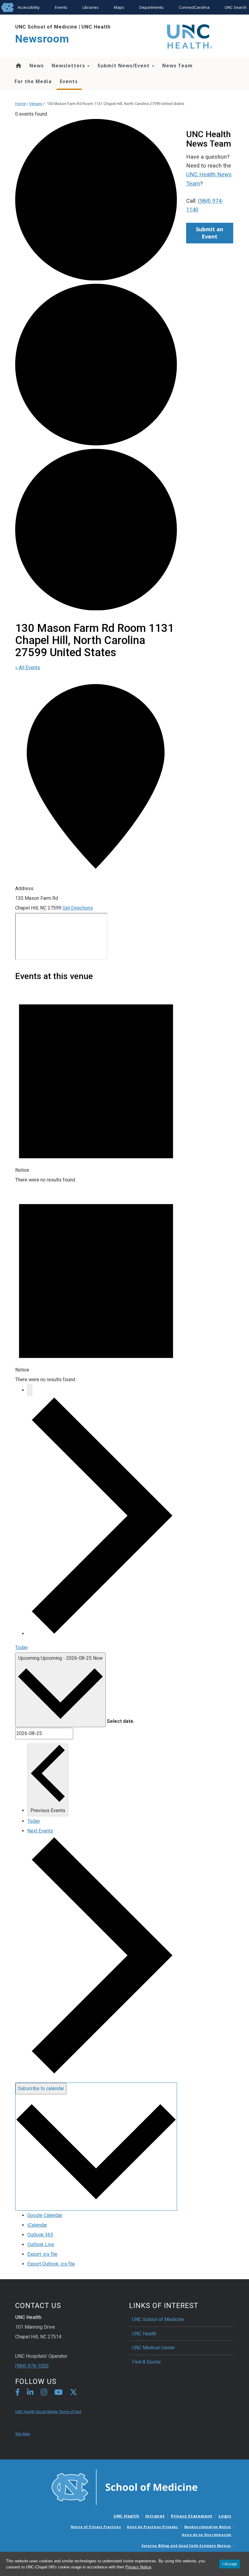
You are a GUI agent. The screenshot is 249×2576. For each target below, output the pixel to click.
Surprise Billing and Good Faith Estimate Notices (186, 2546)
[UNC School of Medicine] (124, 2487)
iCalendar (37, 2225)
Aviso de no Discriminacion (207, 2535)
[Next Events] (102, 1634)
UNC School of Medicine (46, 27)
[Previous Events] (30, 1390)
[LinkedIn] (30, 2393)
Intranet (155, 2516)
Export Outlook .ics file (51, 2264)
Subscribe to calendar (41, 2088)
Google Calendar (45, 2215)
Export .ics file (42, 2254)
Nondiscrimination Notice (208, 2527)
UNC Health (96, 27)
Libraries (91, 7)
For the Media (33, 81)
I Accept (230, 2564)
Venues (36, 104)
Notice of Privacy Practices (96, 2527)
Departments (152, 7)
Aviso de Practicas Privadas (152, 2527)
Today (22, 1647)
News (37, 66)
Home (18, 66)
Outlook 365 (40, 2235)
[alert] (96, 1085)
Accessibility (29, 7)
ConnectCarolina (194, 7)
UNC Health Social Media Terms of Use (48, 2412)
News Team (177, 66)
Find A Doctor (147, 2362)
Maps (119, 7)
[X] (73, 2393)
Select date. (121, 1721)
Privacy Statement (192, 2516)
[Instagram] (44, 2393)
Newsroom (42, 39)
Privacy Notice (138, 2567)
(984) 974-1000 (32, 2366)
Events (61, 7)
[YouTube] (58, 2393)
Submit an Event (210, 233)
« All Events (28, 668)
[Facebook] (17, 2393)
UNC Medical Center (153, 2348)
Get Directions (78, 908)
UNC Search (236, 7)
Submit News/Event (124, 66)
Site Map (23, 2434)
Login (225, 2516)
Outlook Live (41, 2244)
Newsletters (69, 66)
